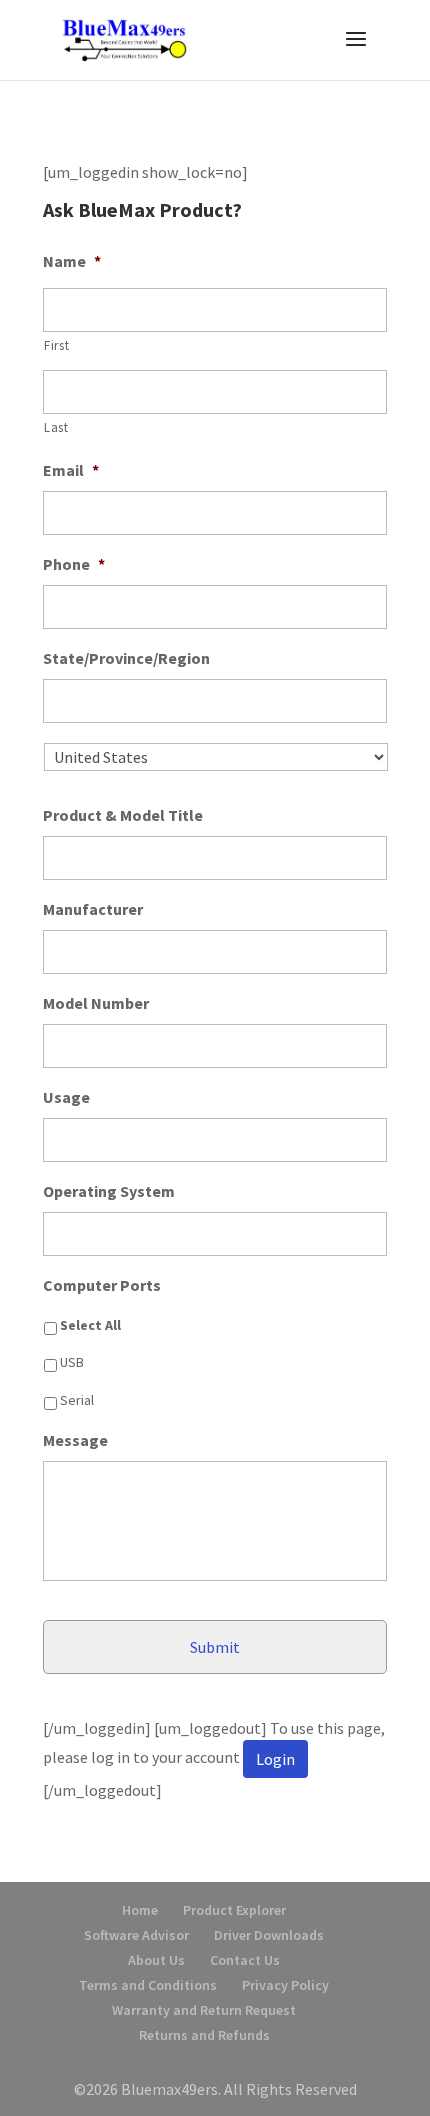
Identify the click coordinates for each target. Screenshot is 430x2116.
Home (140, 1910)
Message (75, 1440)
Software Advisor (136, 1935)
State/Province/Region (126, 658)
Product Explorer (234, 1910)
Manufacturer (93, 909)
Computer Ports (102, 1285)
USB (72, 1362)
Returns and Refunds (204, 2035)
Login (275, 1759)
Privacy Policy (285, 1985)
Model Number (96, 1003)
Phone (74, 564)
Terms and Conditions (148, 1985)
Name (72, 261)
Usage (66, 1097)
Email (71, 470)
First (56, 345)
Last (56, 427)
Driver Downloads (269, 1935)
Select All (90, 1325)
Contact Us (245, 1960)
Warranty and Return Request (204, 2010)
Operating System (109, 1191)
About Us (156, 1960)
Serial (77, 1400)
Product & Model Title (123, 815)
